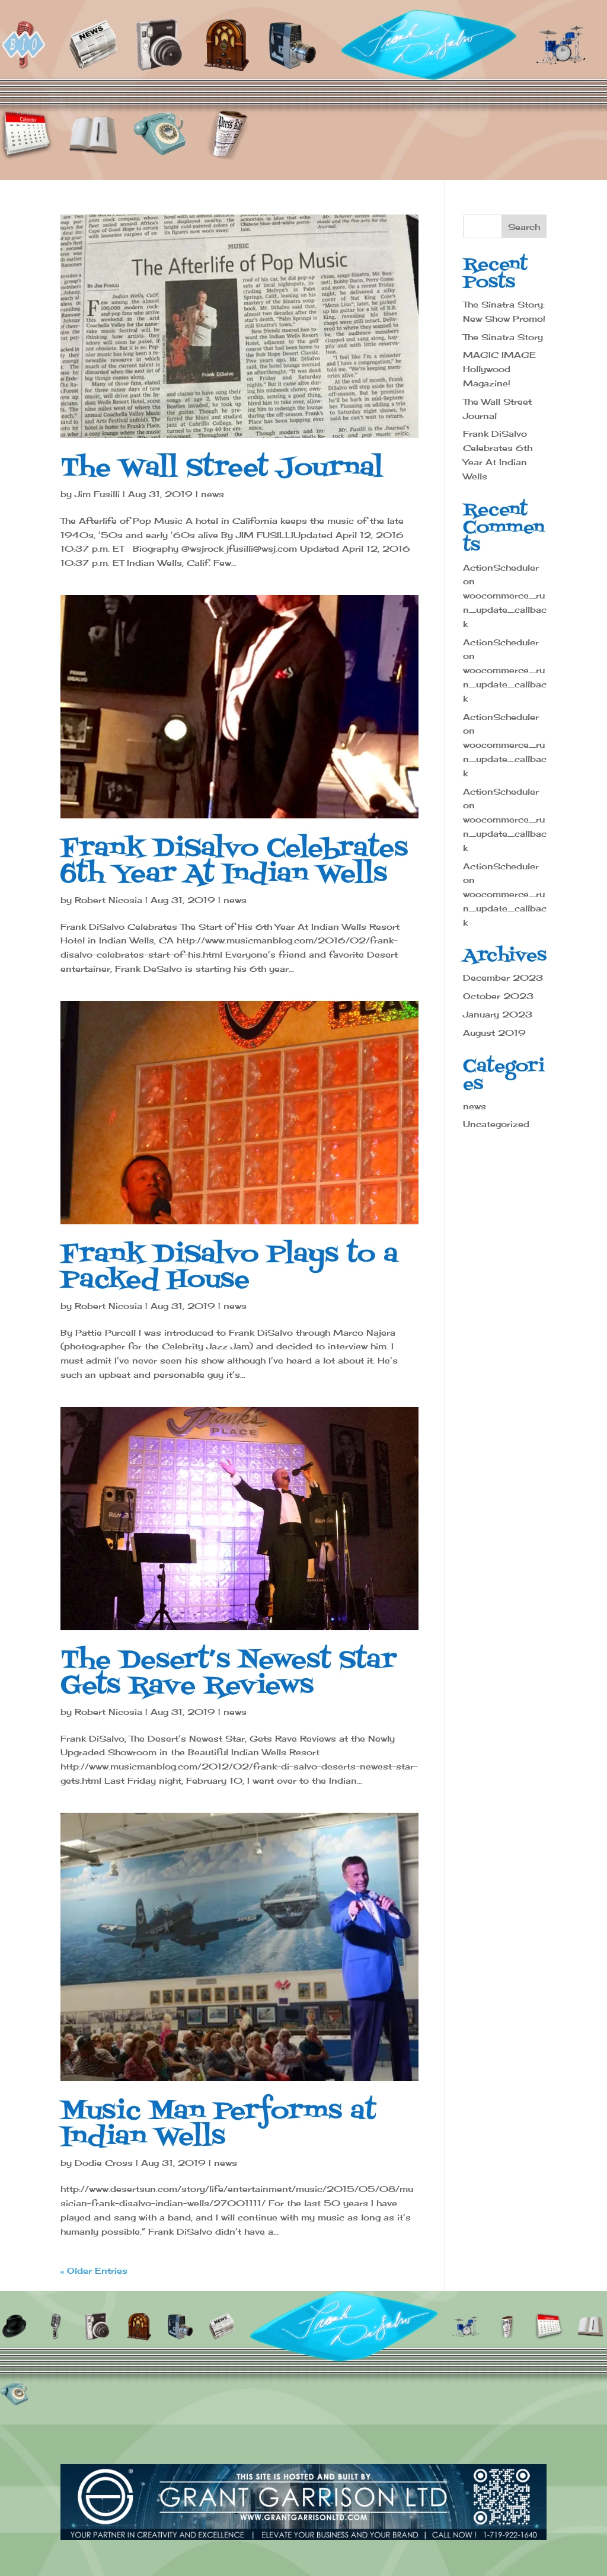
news (213, 494)
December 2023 (503, 977)
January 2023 (498, 1014)
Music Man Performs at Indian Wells (218, 2124)
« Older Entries (94, 2271)
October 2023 (498, 996)
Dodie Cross (104, 2163)
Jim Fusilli (97, 494)
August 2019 (494, 1033)
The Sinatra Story (503, 337)
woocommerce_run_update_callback (505, 609)
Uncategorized (496, 1124)
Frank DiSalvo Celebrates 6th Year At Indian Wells (234, 862)
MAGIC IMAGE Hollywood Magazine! (499, 369)
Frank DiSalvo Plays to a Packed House (229, 1268)
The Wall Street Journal (222, 468)
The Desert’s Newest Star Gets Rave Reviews (229, 1673)
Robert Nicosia (108, 900)
